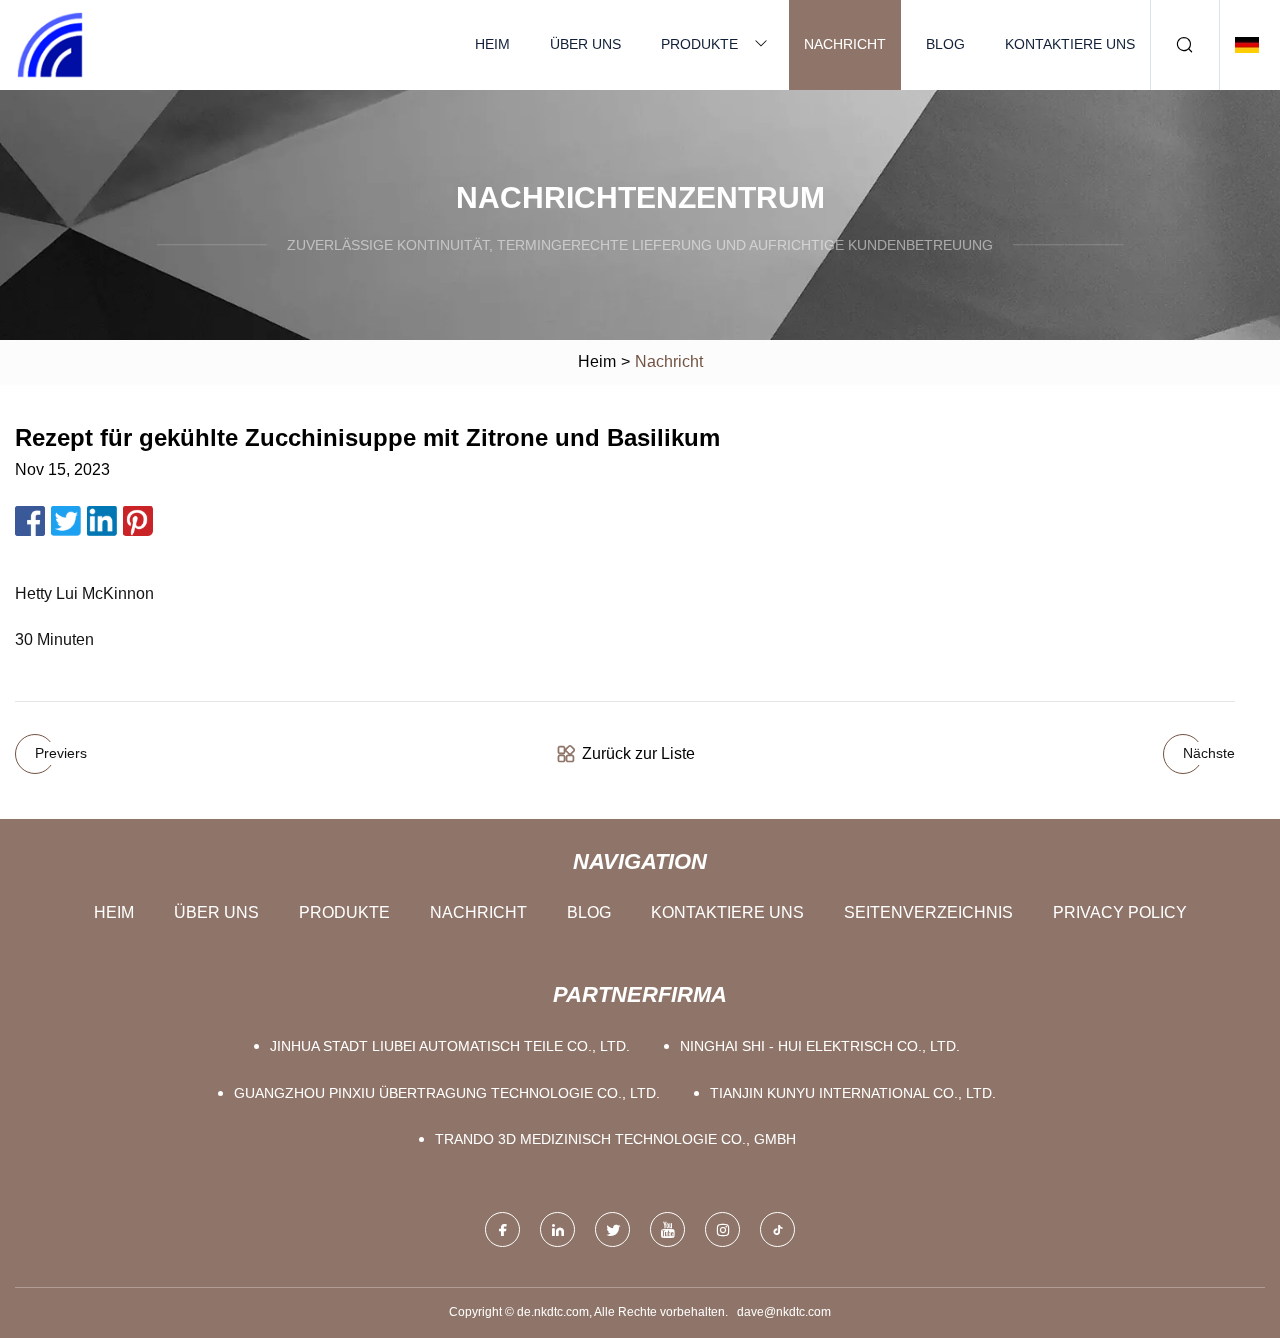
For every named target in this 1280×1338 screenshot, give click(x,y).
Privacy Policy (1120, 912)
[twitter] (612, 1229)
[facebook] (502, 1229)
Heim (492, 44)
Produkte (699, 44)
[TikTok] (777, 1229)
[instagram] (722, 1229)
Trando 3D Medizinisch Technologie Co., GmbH (615, 1139)
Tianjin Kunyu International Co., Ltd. (853, 1093)
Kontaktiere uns (1070, 44)
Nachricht (845, 44)
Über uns (585, 44)
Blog (945, 44)
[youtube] (667, 1229)
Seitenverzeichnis (928, 912)
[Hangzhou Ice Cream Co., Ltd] (50, 45)
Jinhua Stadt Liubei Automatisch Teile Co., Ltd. (450, 1046)
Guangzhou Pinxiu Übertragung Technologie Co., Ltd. (447, 1093)
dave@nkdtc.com (784, 1312)
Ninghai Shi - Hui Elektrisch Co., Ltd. (820, 1046)
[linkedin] (557, 1229)
